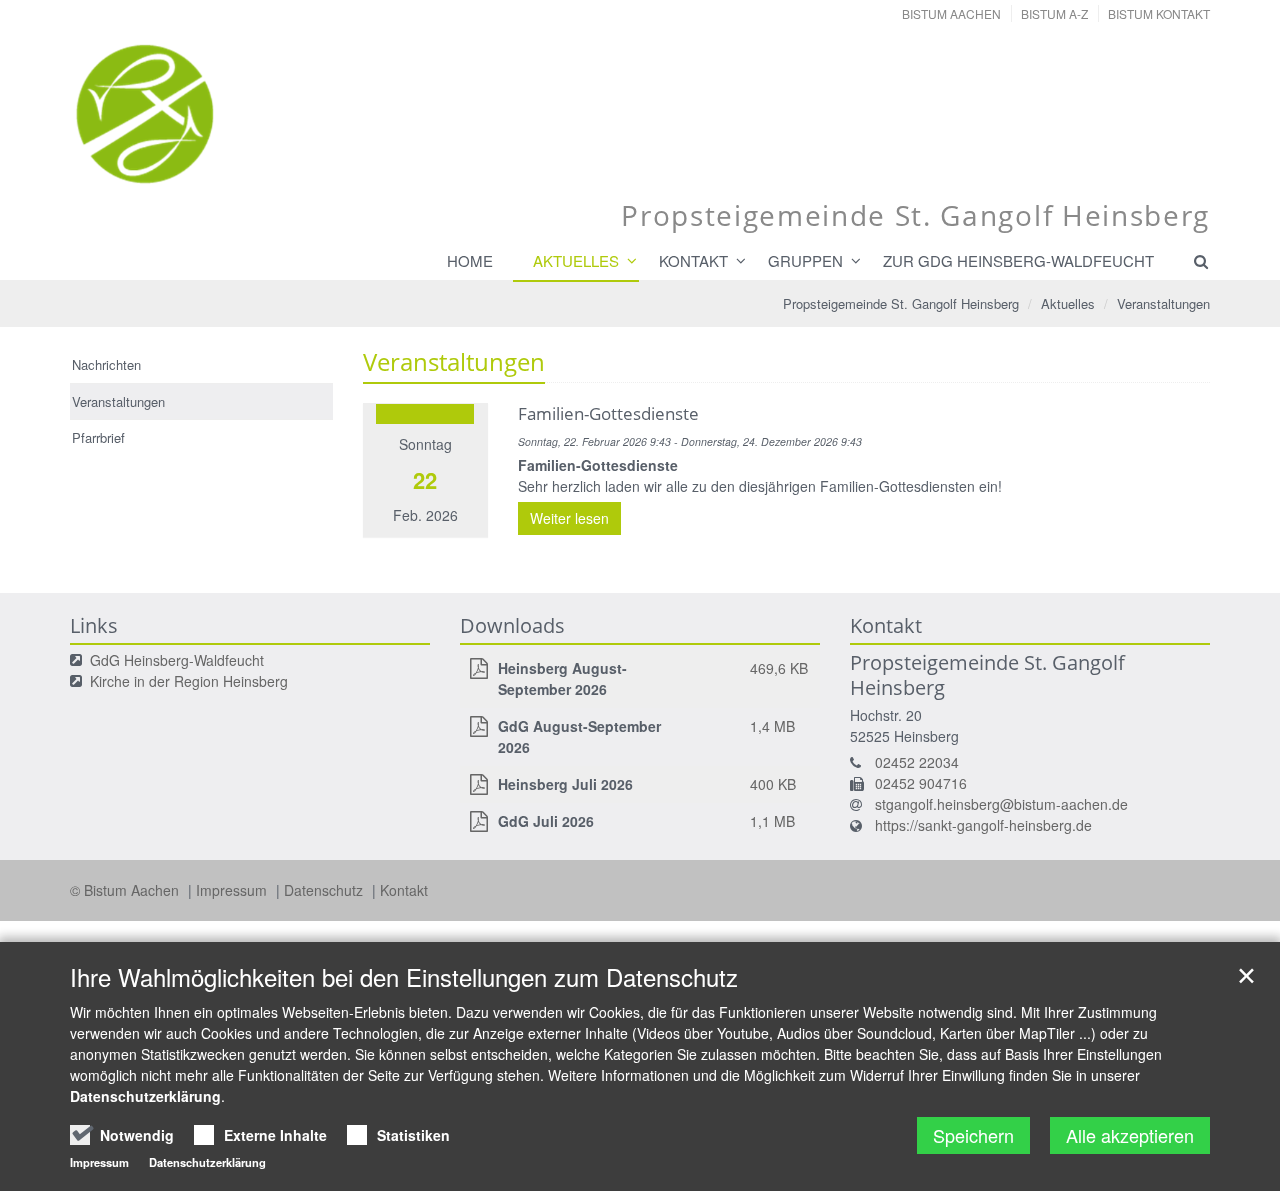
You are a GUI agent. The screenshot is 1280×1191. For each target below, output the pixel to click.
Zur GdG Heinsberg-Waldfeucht (1018, 260)
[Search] (1192, 261)
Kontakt (693, 260)
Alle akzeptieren (1130, 1135)
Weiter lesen (569, 518)
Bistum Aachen (951, 13)
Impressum (233, 890)
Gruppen (805, 260)
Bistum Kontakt (1159, 13)
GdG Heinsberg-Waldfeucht (177, 660)
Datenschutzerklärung (145, 1096)
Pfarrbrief (98, 437)
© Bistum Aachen (126, 890)
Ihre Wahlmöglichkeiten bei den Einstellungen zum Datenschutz (404, 977)
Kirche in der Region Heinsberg (189, 681)
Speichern (973, 1135)
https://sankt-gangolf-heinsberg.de (983, 825)
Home (470, 260)
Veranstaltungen (1163, 303)
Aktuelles (576, 260)
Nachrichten (106, 364)
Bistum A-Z (1054, 13)
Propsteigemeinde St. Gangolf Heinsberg (901, 303)
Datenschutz (325, 890)
